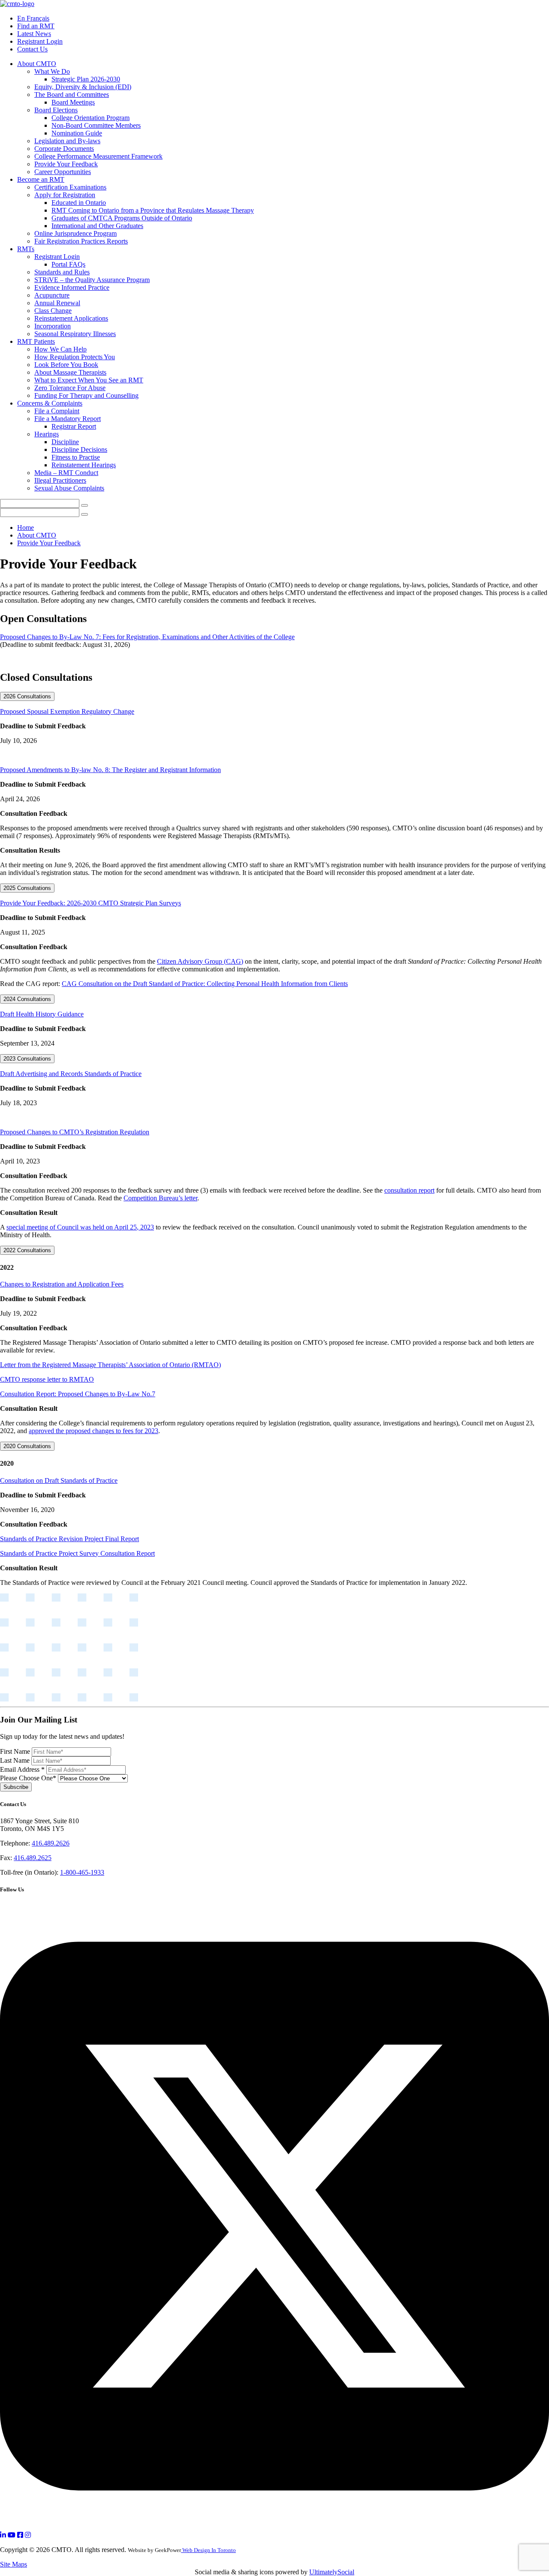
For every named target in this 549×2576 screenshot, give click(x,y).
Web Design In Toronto (208, 2550)
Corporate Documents (64, 149)
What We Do (52, 71)
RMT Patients (36, 341)
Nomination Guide (77, 133)
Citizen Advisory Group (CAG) (200, 961)
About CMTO (37, 64)
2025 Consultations (27, 888)
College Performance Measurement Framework (98, 156)
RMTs (26, 249)
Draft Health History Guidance (42, 1014)
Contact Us (32, 49)
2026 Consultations (27, 696)
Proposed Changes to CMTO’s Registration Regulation (75, 1132)
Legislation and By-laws (67, 141)
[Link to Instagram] (28, 2535)
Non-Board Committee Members (96, 125)
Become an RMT (41, 179)
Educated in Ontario (79, 203)
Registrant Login (40, 41)
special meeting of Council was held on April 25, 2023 (80, 1227)
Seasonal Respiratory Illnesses (75, 334)
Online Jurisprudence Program (75, 233)
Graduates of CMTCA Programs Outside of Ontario (122, 218)
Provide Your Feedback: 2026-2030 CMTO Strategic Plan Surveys (90, 903)
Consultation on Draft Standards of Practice (59, 1480)
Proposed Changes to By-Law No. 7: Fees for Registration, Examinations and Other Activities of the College (147, 637)
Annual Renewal (57, 303)
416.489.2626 (51, 1843)
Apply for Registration (65, 195)
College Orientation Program (90, 118)
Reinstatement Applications (71, 318)
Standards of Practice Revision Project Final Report (69, 1539)
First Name (16, 1751)
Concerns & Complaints (50, 403)
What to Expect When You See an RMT (89, 380)
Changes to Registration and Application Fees (62, 1284)
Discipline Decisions (79, 449)
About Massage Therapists (70, 372)
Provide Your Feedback (66, 164)
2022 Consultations (27, 1250)
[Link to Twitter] (274, 2527)
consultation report (409, 1190)
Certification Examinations (70, 187)
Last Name (16, 1760)
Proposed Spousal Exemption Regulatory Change (67, 711)
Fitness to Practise (76, 457)
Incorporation (53, 326)
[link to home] (17, 4)
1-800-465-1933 (82, 1872)
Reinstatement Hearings (84, 465)
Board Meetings (73, 102)
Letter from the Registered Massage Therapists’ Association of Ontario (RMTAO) (110, 1365)
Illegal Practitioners (60, 480)
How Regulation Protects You (75, 357)
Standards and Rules (62, 272)
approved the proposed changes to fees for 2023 (94, 1431)
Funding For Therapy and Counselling (86, 395)
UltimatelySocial (332, 2572)
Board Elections (56, 110)
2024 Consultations (27, 999)
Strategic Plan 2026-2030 (86, 79)
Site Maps (14, 2564)
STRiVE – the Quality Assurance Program (92, 280)
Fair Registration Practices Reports (81, 241)
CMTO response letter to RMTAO (47, 1379)
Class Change (53, 311)
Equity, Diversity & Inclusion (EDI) (83, 87)
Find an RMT (36, 26)
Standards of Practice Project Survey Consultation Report (77, 1553)
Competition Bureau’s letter (160, 1198)
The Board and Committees (72, 95)
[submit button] (84, 505)
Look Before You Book (66, 365)
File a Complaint (57, 411)
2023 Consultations (27, 1059)
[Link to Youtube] (12, 2535)
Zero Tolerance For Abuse (70, 388)
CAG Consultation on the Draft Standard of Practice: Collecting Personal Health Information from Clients (205, 984)
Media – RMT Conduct (66, 473)
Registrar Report (74, 426)
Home (26, 528)
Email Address (22, 1769)
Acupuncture (52, 295)
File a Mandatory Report (68, 419)
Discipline (65, 442)
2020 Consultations (27, 1446)
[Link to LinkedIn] (3, 2535)
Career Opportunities (63, 172)
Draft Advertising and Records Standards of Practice (71, 1074)
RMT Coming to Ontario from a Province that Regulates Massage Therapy (153, 210)
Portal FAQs (68, 264)
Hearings (47, 434)
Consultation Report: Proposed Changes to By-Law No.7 (78, 1394)
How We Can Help (60, 349)
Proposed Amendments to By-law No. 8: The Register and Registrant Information (110, 770)
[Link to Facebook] (20, 2535)
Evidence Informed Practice (72, 287)
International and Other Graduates (97, 226)
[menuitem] (283, 118)
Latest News (34, 34)
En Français (33, 18)
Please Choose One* (29, 1778)
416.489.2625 (33, 1858)
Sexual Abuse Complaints (69, 488)
